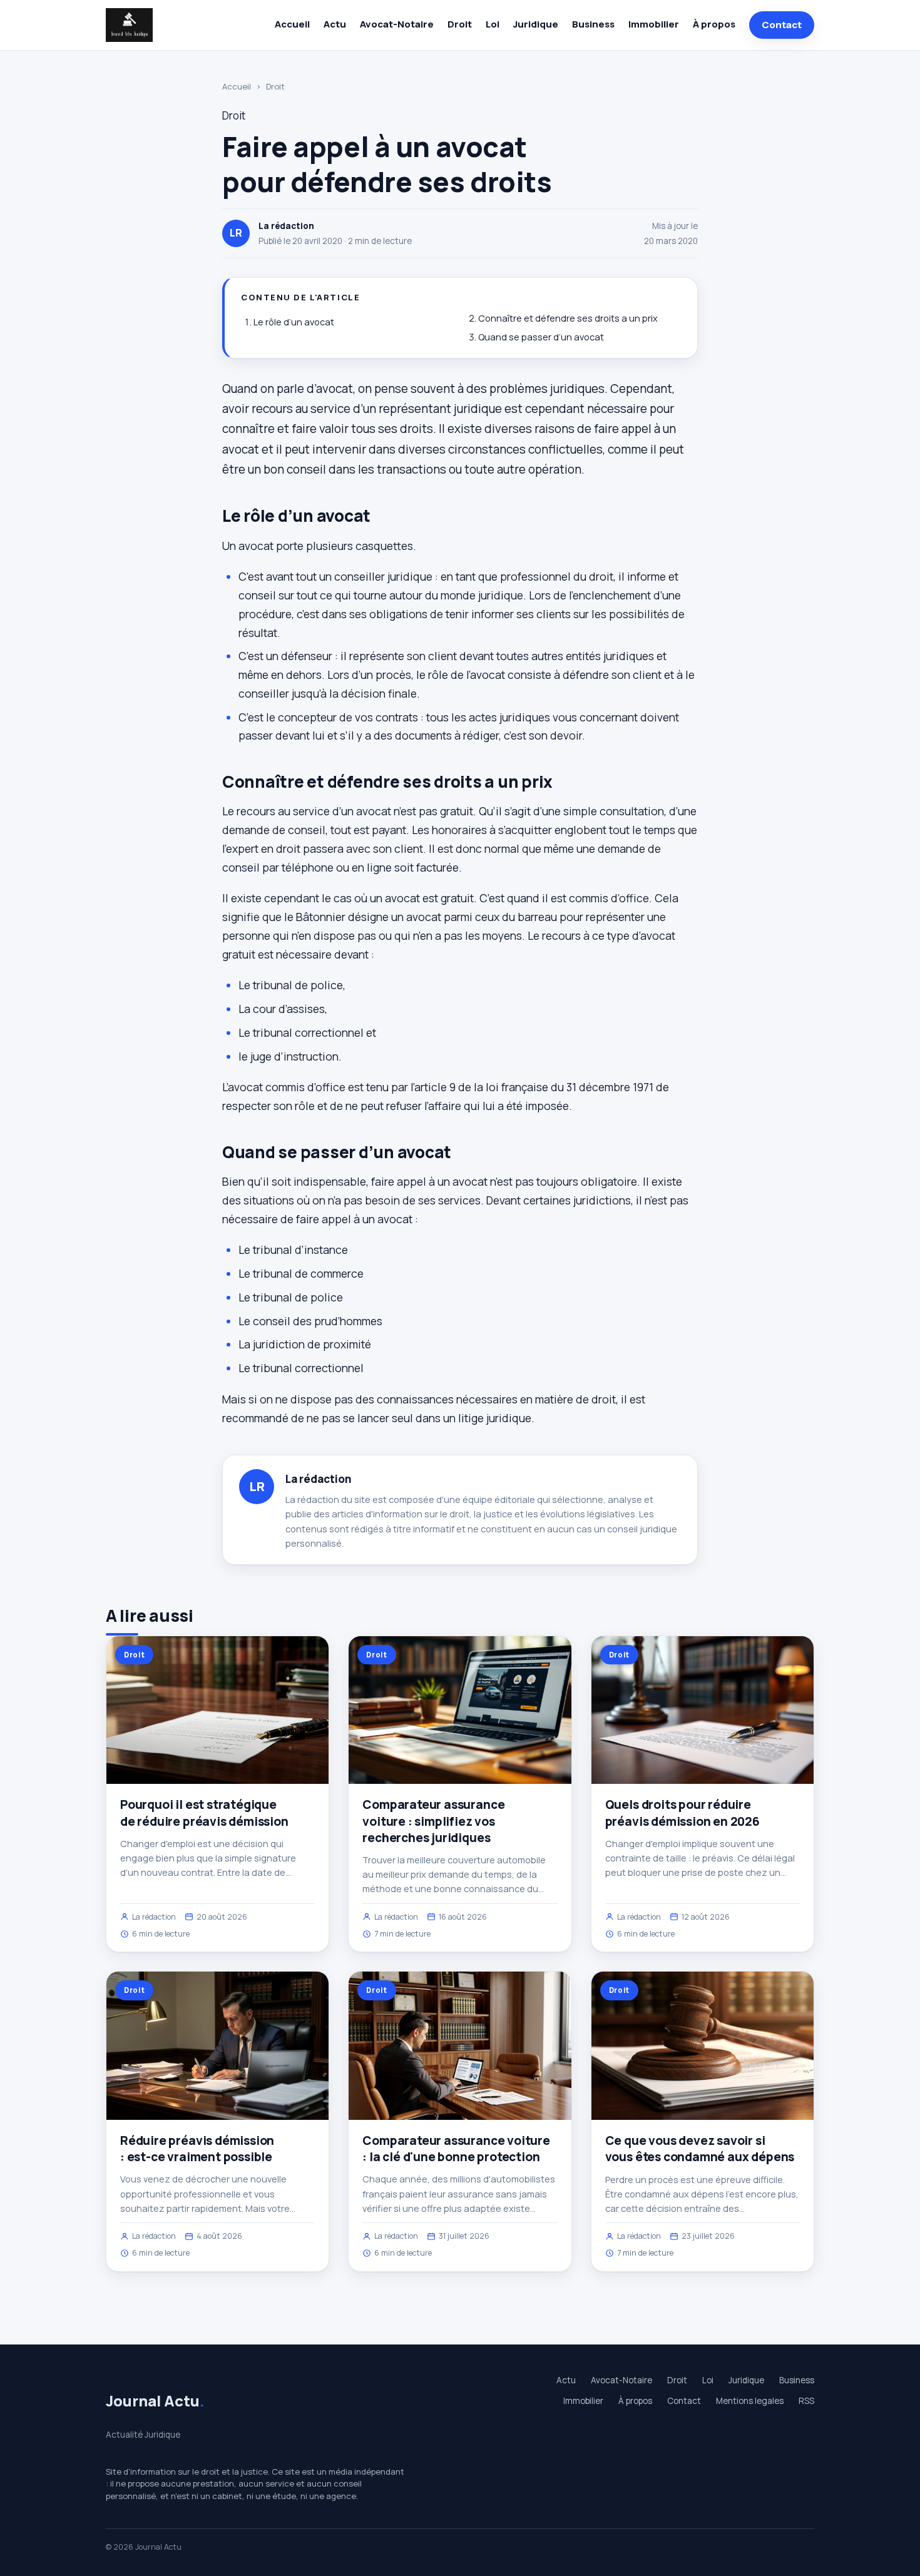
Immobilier (654, 24)
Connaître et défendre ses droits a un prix (568, 318)
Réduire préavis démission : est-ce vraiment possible (197, 2149)
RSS (806, 2401)
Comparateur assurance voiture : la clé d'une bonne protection (456, 2149)
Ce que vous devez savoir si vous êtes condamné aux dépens (700, 2149)
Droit (460, 24)
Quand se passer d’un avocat (541, 337)
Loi (493, 24)
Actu (335, 24)
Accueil (292, 24)
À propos (714, 24)
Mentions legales (750, 2401)
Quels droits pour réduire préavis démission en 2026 (682, 1813)
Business (593, 24)
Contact (782, 25)
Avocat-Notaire (397, 24)
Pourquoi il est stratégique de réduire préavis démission (204, 1813)
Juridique (536, 24)
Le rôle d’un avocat (294, 322)
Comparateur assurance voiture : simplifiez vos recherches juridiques (433, 1821)
